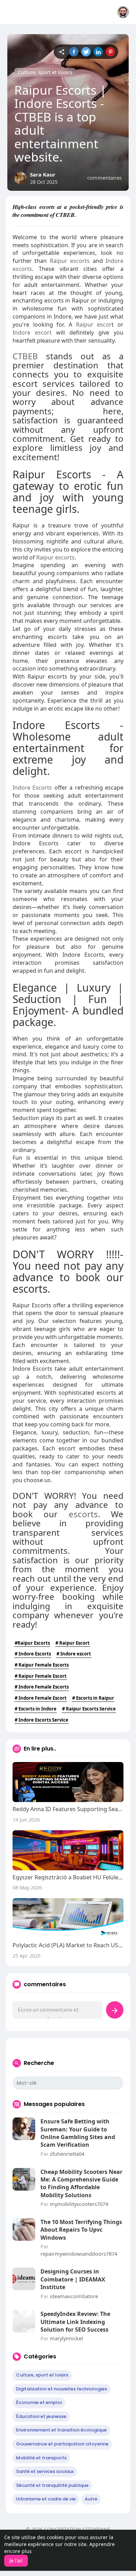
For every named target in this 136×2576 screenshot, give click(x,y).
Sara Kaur (43, 174)
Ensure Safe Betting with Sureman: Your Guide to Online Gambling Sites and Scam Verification (78, 2133)
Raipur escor (94, 324)
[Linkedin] (98, 52)
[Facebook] (74, 52)
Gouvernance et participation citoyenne (62, 2444)
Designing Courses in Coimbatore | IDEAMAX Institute (73, 2279)
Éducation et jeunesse (41, 2416)
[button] (123, 12)
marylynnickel (66, 2338)
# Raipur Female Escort (41, 1676)
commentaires (104, 178)
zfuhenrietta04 (67, 2154)
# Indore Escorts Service (41, 1720)
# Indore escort (74, 1654)
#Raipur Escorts (32, 1643)
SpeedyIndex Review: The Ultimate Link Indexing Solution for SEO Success (75, 2322)
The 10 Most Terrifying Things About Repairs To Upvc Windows (81, 2230)
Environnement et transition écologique (61, 2430)
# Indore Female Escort (41, 1698)
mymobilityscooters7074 (79, 2204)
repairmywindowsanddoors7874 (79, 2254)
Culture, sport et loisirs (45, 72)
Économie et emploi (39, 2402)
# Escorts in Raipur (93, 1698)
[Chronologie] (62, 52)
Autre (91, 2499)
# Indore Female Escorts (42, 1687)
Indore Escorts (32, 788)
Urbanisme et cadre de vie (46, 2499)
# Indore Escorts (33, 1654)
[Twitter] (86, 52)
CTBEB (25, 356)
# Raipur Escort (73, 1643)
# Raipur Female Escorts (42, 1665)
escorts (83, 1514)
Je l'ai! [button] (16, 2561)
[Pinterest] (110, 52)
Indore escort (32, 332)
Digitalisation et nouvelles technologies (62, 2389)
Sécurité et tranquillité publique (52, 2485)
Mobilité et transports (41, 2458)
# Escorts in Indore (36, 1709)
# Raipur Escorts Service (89, 1709)
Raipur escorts (70, 261)
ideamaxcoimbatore (74, 2296)
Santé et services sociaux (45, 2471)
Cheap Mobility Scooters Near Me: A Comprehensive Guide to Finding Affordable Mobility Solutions (81, 2183)
